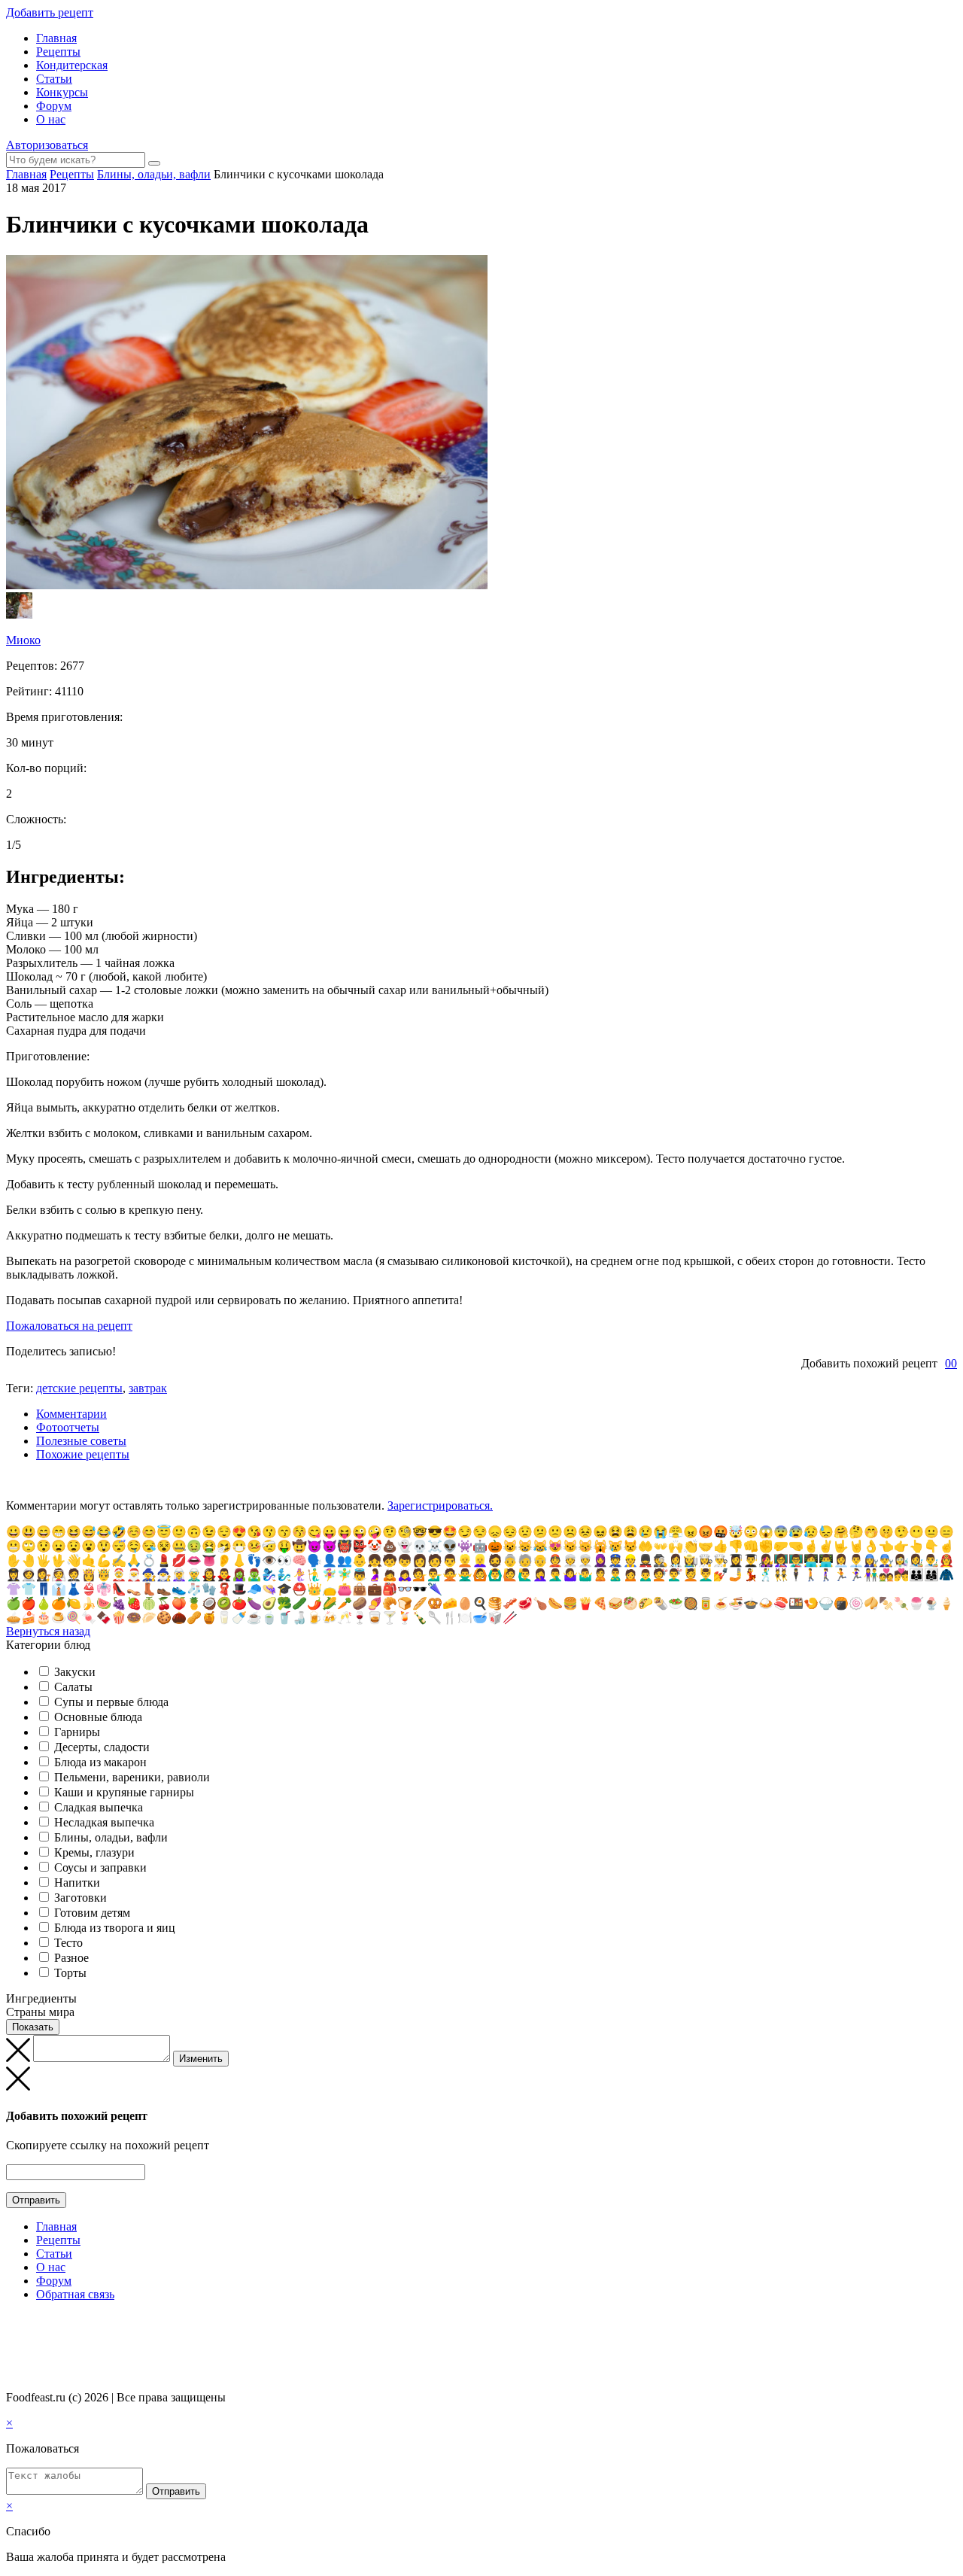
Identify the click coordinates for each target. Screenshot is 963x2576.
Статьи (54, 79)
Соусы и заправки (100, 1867)
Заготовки (81, 1898)
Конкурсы (62, 92)
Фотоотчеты (68, 1427)
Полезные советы (81, 1441)
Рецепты (58, 52)
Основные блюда (98, 1717)
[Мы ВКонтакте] (13, 2324)
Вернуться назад (48, 1631)
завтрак (148, 1388)
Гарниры (77, 1732)
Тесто (68, 1943)
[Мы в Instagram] (41, 2324)
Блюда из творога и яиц (115, 1928)
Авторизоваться (47, 145)
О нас (51, 119)
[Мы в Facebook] (27, 2324)
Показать (33, 2027)
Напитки (77, 1883)
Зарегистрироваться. (440, 1505)
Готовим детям (92, 1913)
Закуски (75, 1672)
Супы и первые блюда (111, 1702)
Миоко (23, 640)
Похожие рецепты (83, 1454)
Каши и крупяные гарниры (124, 1792)
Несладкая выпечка (104, 1822)
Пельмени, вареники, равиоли (132, 1777)
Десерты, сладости (102, 1747)
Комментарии (71, 1414)
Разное (71, 1958)
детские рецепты (79, 1388)
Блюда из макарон (100, 1762)
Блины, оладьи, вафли (111, 1837)
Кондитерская (72, 65)
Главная (56, 38)
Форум (54, 106)
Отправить (36, 2200)
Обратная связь (75, 2294)
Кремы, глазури (94, 1852)
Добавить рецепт (50, 12)
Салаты (73, 1687)
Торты (70, 1973)
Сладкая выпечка (99, 1807)
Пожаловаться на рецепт (69, 1326)
